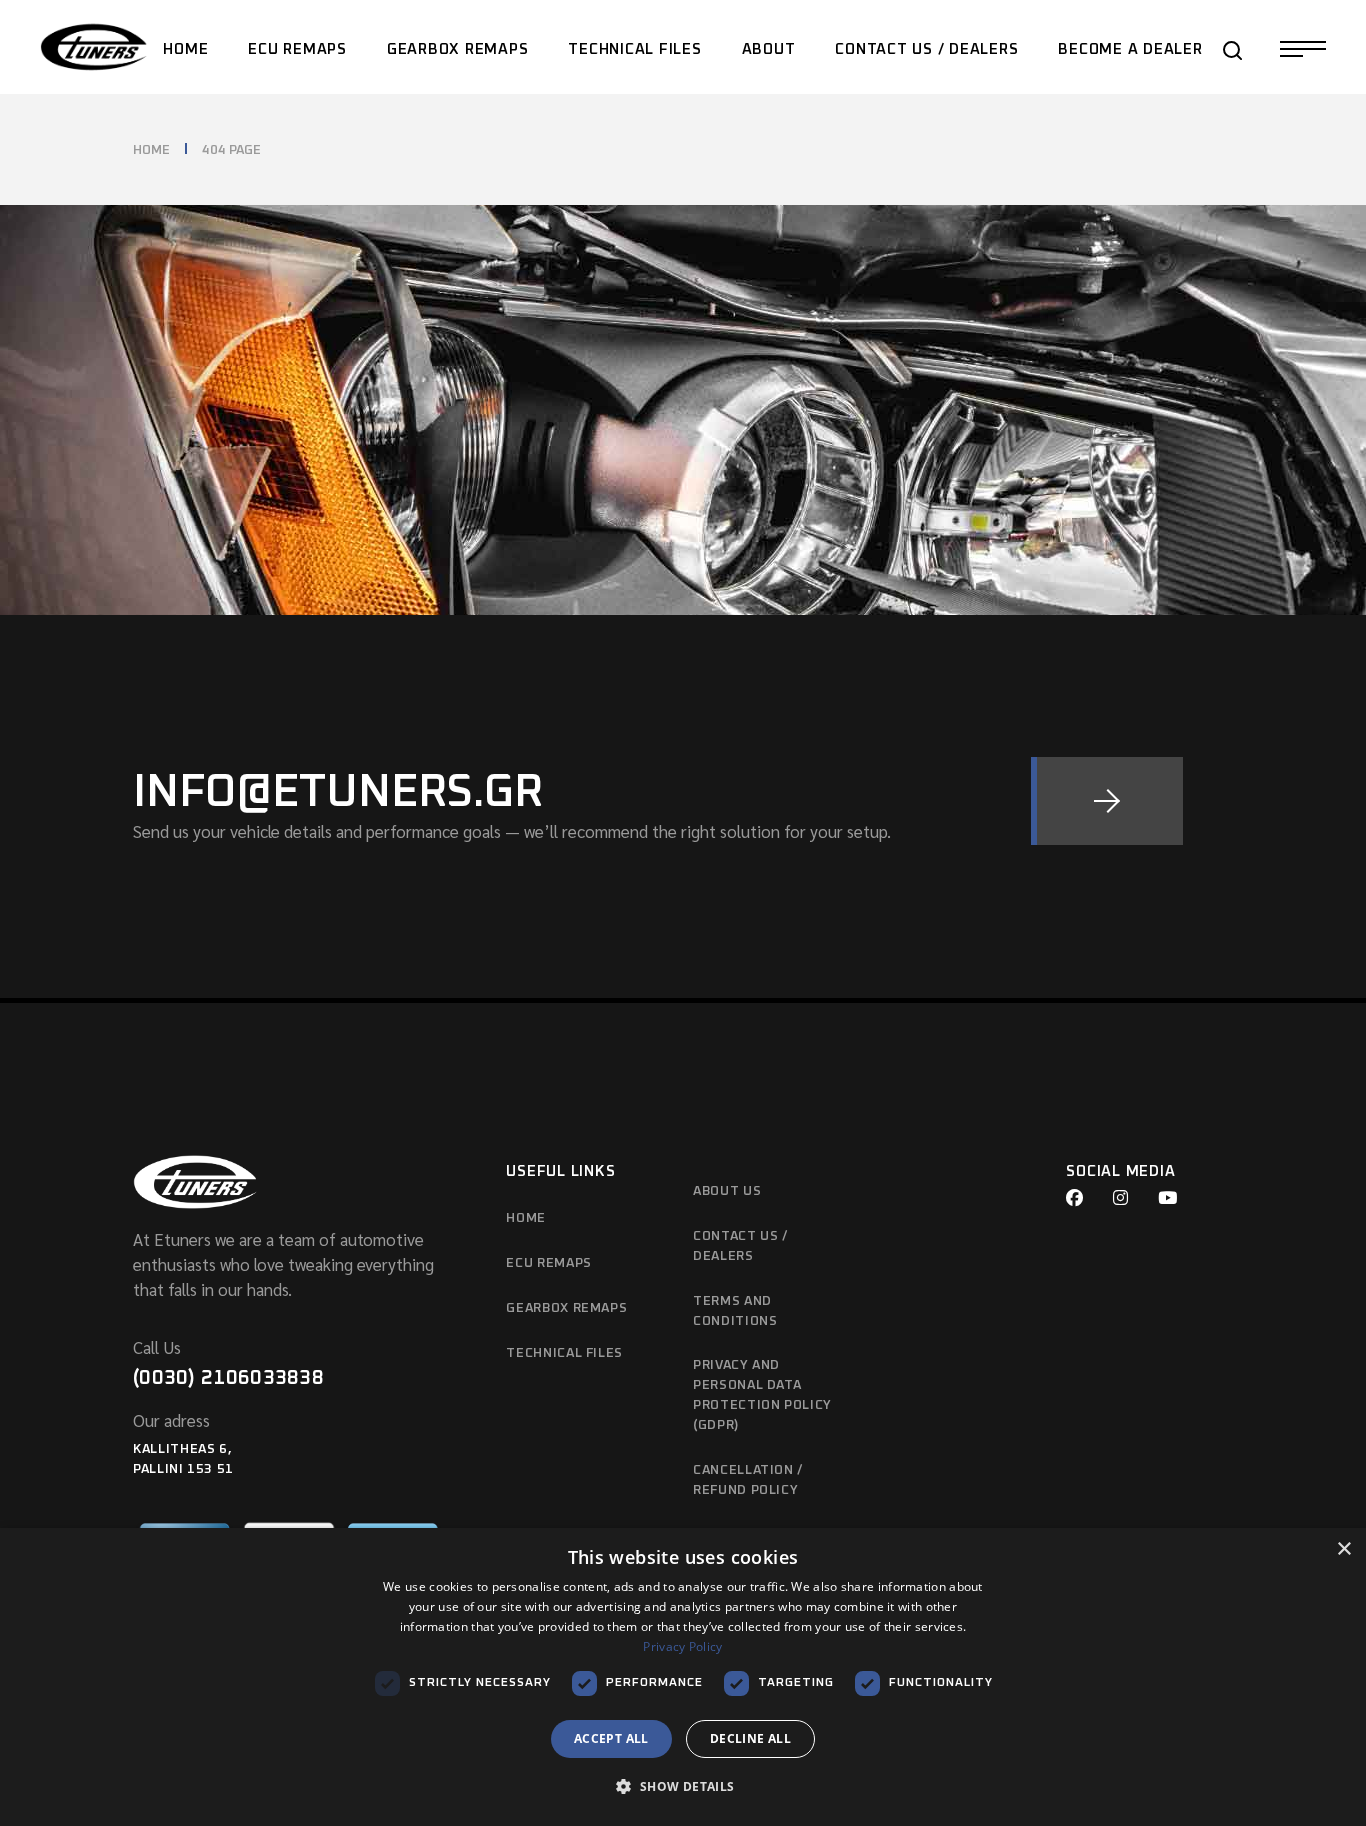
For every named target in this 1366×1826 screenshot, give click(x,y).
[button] (682, 1787)
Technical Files (564, 1353)
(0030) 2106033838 (228, 1378)
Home (526, 1218)
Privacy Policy (682, 1646)
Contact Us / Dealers (740, 1246)
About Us (727, 1191)
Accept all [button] (611, 1738)
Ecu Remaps (549, 1263)
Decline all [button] (750, 1738)
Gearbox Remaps (566, 1308)
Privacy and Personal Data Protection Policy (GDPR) (762, 1395)
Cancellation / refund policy (748, 1480)
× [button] (1343, 1549)
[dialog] (683, 1677)
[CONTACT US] (1107, 801)
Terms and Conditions (735, 1311)
